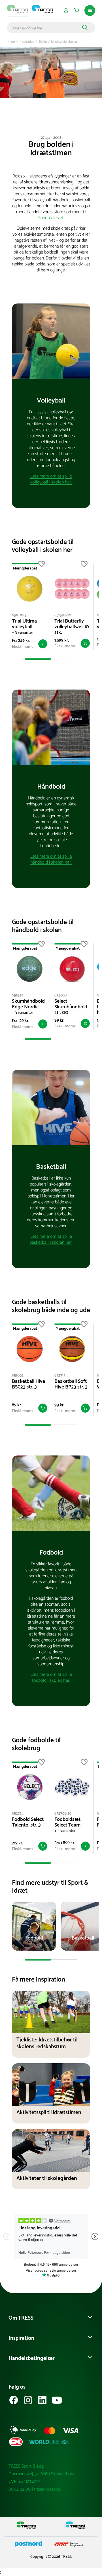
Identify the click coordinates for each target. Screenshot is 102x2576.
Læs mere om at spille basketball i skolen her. (51, 1239)
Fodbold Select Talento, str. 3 (28, 1822)
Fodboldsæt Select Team (67, 1822)
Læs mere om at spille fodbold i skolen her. (51, 1677)
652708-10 (63, 1814)
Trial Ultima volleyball (24, 624)
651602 (18, 1376)
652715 (60, 1376)
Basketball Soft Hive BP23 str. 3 (71, 1384)
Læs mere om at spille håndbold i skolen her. (51, 859)
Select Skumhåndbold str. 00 (71, 1007)
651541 (17, 995)
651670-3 (19, 615)
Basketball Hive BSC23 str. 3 (28, 1384)
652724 (18, 1814)
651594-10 (63, 615)
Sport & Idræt (51, 218)
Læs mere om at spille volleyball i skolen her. (51, 479)
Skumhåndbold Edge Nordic (28, 1004)
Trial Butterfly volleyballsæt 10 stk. (72, 627)
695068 (60, 995)
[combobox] (46, 28)
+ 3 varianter (23, 633)
